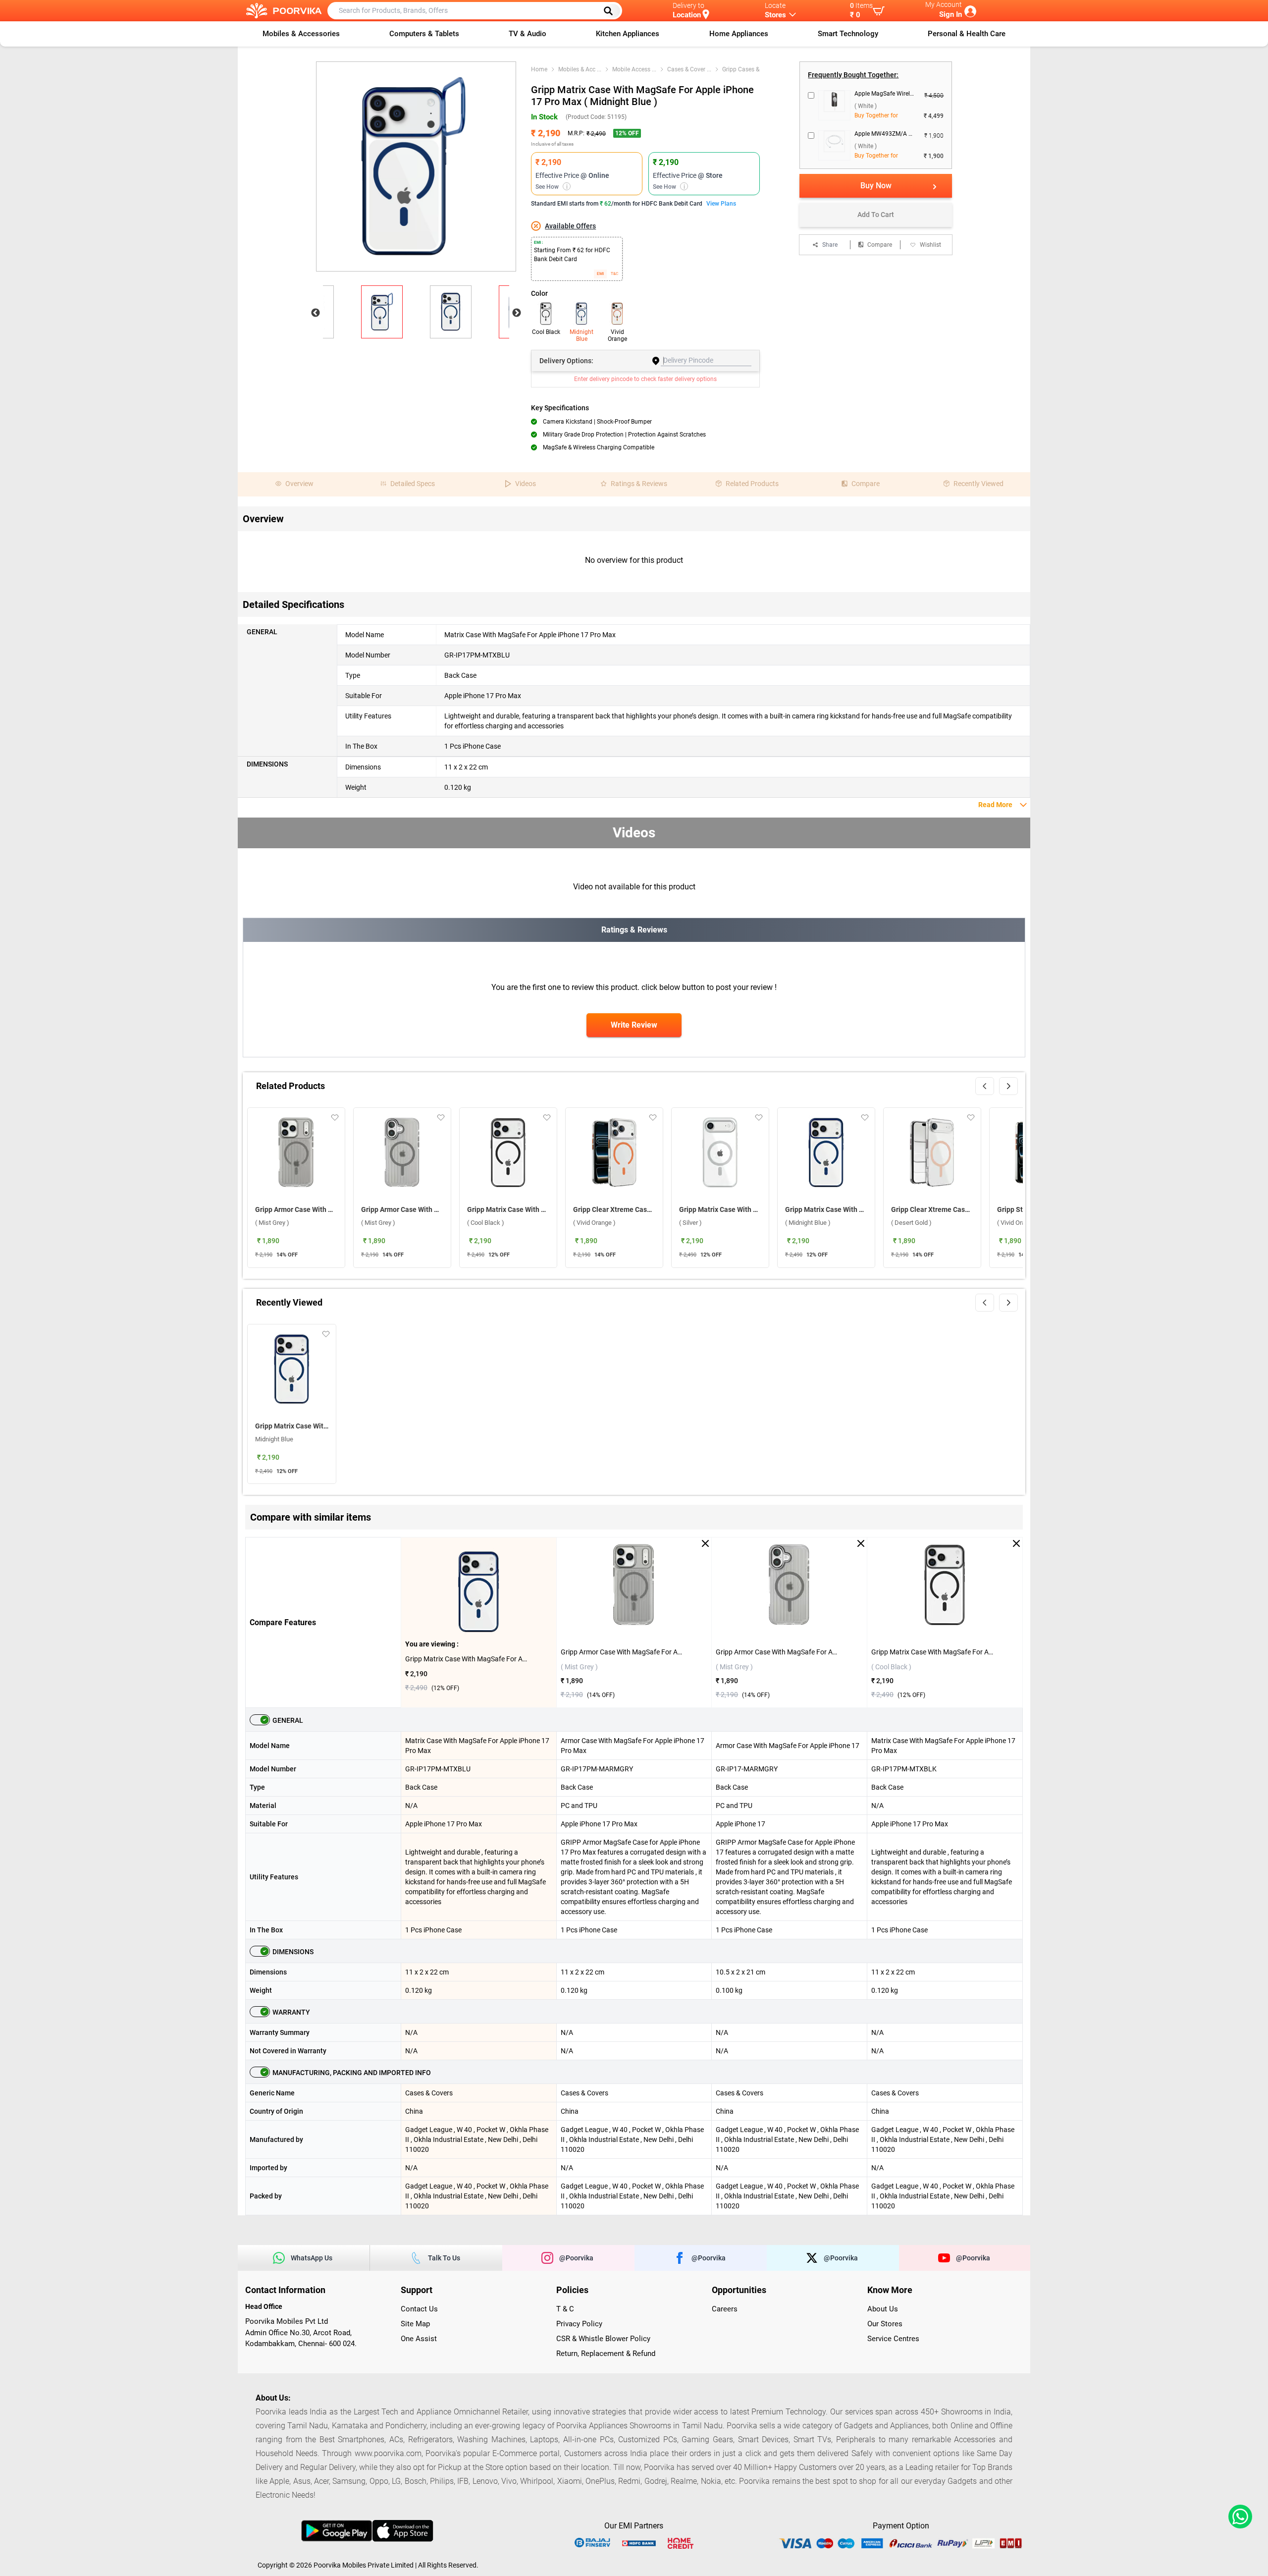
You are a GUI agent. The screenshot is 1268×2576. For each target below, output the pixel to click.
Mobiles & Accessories (301, 34)
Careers (725, 2309)
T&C (614, 274)
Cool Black (546, 332)
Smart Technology (848, 34)
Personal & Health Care (967, 34)
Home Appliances (739, 34)
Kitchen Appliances (628, 34)
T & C (565, 2309)
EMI (600, 274)
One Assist (419, 2339)
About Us (883, 2309)
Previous (316, 313)
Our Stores (885, 2324)
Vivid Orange (617, 335)
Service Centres (893, 2339)
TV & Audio (528, 34)
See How (552, 187)
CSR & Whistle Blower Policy (603, 2339)
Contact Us (419, 2309)
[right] (1008, 1086)
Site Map (415, 2324)
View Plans (721, 204)
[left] (985, 1086)
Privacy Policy (579, 2324)
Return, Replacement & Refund (606, 2354)
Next (517, 313)
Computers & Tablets (424, 34)
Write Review (634, 1025)
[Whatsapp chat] (1238, 2517)
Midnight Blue (581, 335)
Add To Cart (876, 215)
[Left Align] (612, 11)
